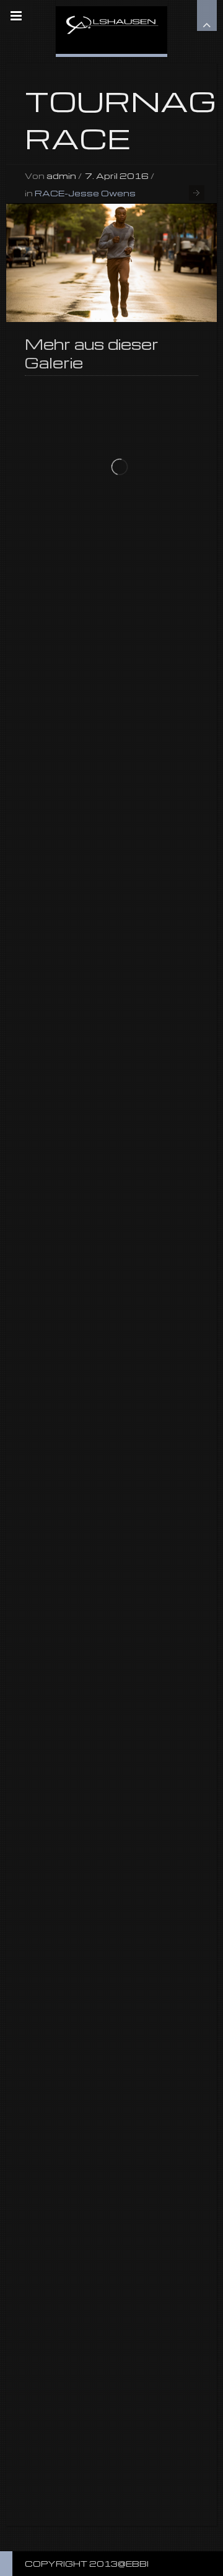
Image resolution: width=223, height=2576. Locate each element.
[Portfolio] (111, 27)
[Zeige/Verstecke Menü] (16, 16)
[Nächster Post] (197, 193)
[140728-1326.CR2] (111, 263)
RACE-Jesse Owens (85, 193)
